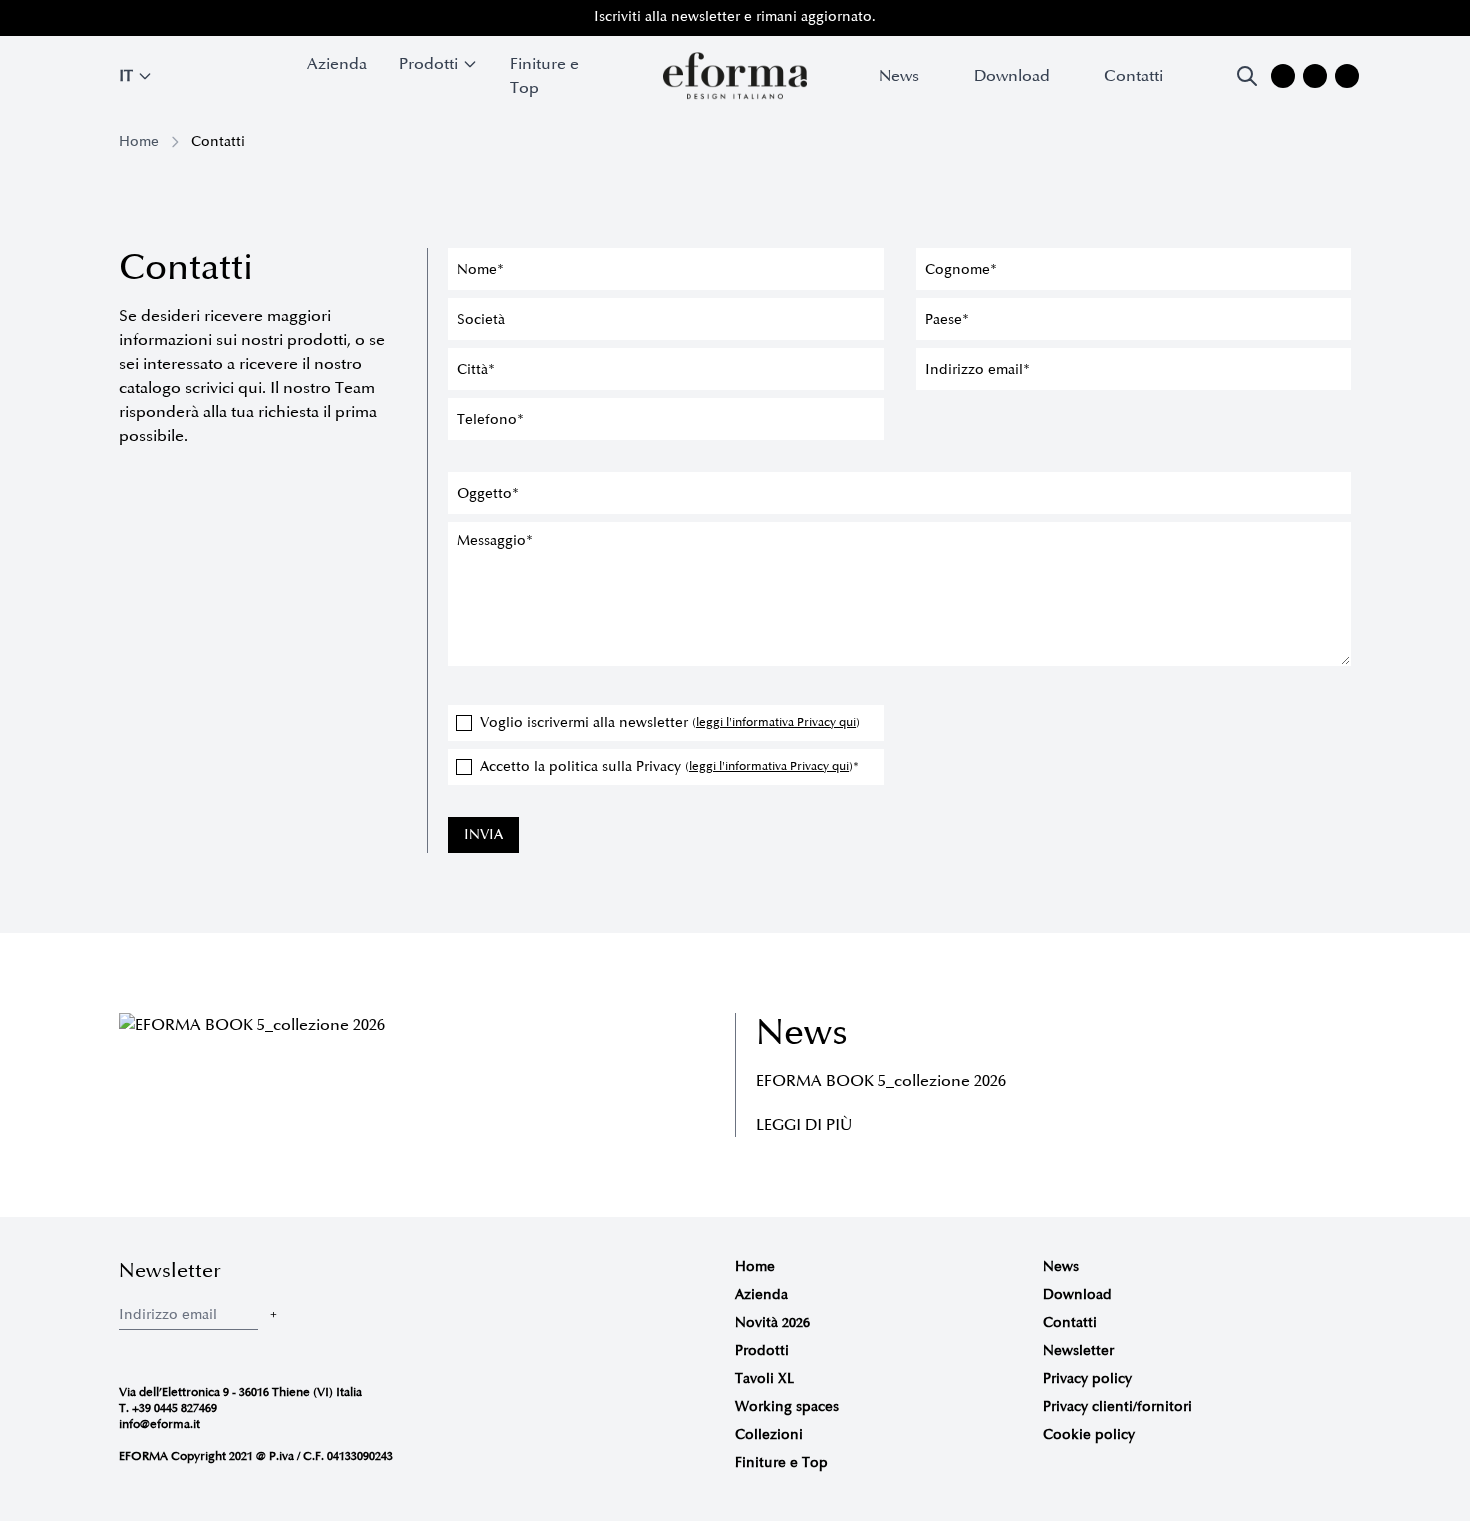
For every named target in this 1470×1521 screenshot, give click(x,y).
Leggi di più (804, 1125)
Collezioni (769, 1434)
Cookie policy (1089, 1434)
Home (139, 141)
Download (1012, 76)
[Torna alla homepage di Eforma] (735, 76)
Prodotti (762, 1350)
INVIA (483, 834)
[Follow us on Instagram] (1283, 76)
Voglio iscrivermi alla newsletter (670, 722)
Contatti (1133, 76)
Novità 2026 (772, 1322)
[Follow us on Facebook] (1315, 76)
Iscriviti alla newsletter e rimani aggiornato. (735, 16)
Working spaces (787, 1406)
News (899, 76)
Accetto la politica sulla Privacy (669, 766)
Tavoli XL (764, 1378)
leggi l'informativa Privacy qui (776, 722)
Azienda (337, 64)
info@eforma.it (159, 1424)
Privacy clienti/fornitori (1117, 1406)
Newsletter (1078, 1350)
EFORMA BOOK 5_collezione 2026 (881, 1081)
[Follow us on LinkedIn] (1347, 76)
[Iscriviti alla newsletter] (273, 1314)
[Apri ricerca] (1247, 76)
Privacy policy (1087, 1378)
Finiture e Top (544, 76)
